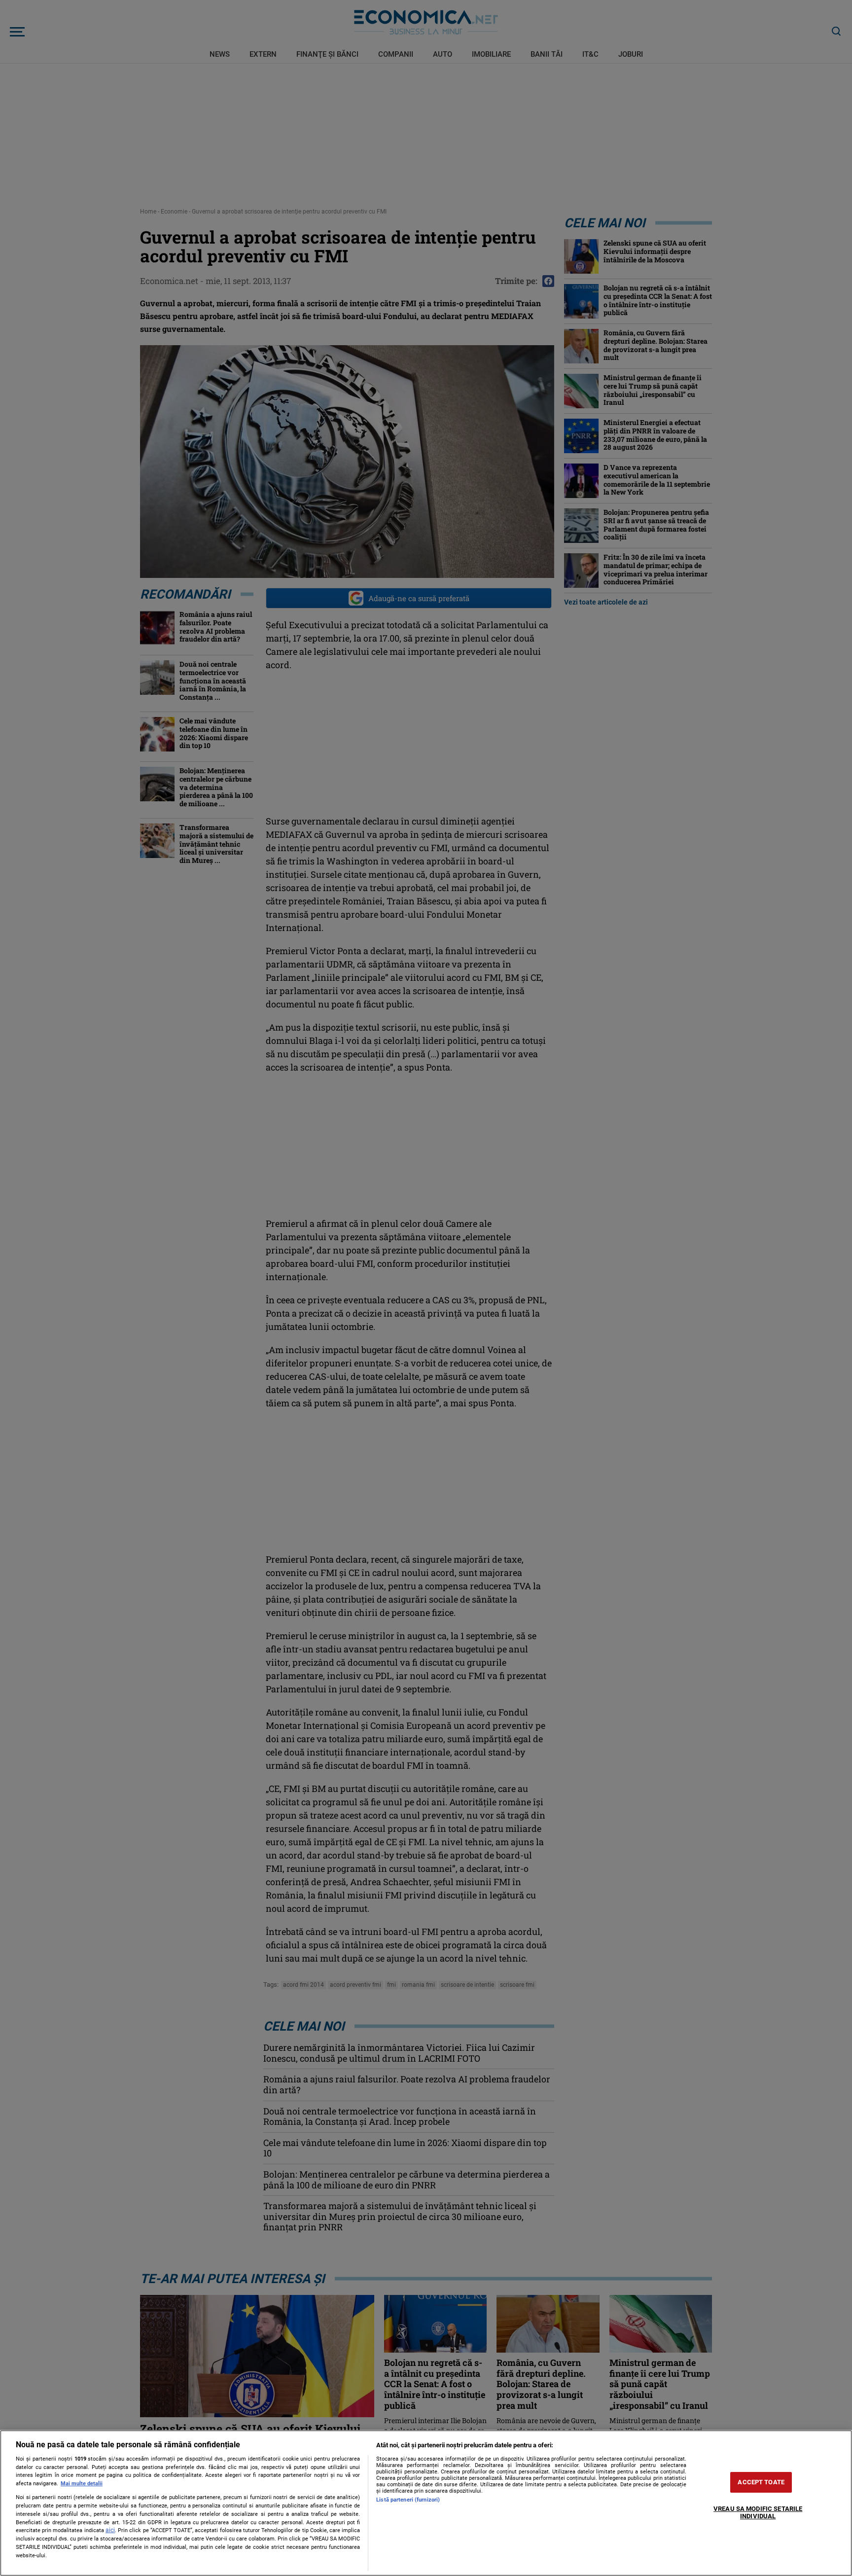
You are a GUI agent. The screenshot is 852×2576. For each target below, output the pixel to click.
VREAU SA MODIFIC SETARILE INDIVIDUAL (758, 2513)
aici (110, 2530)
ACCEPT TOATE (761, 2482)
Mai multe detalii (82, 2484)
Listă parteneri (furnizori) (408, 2500)
